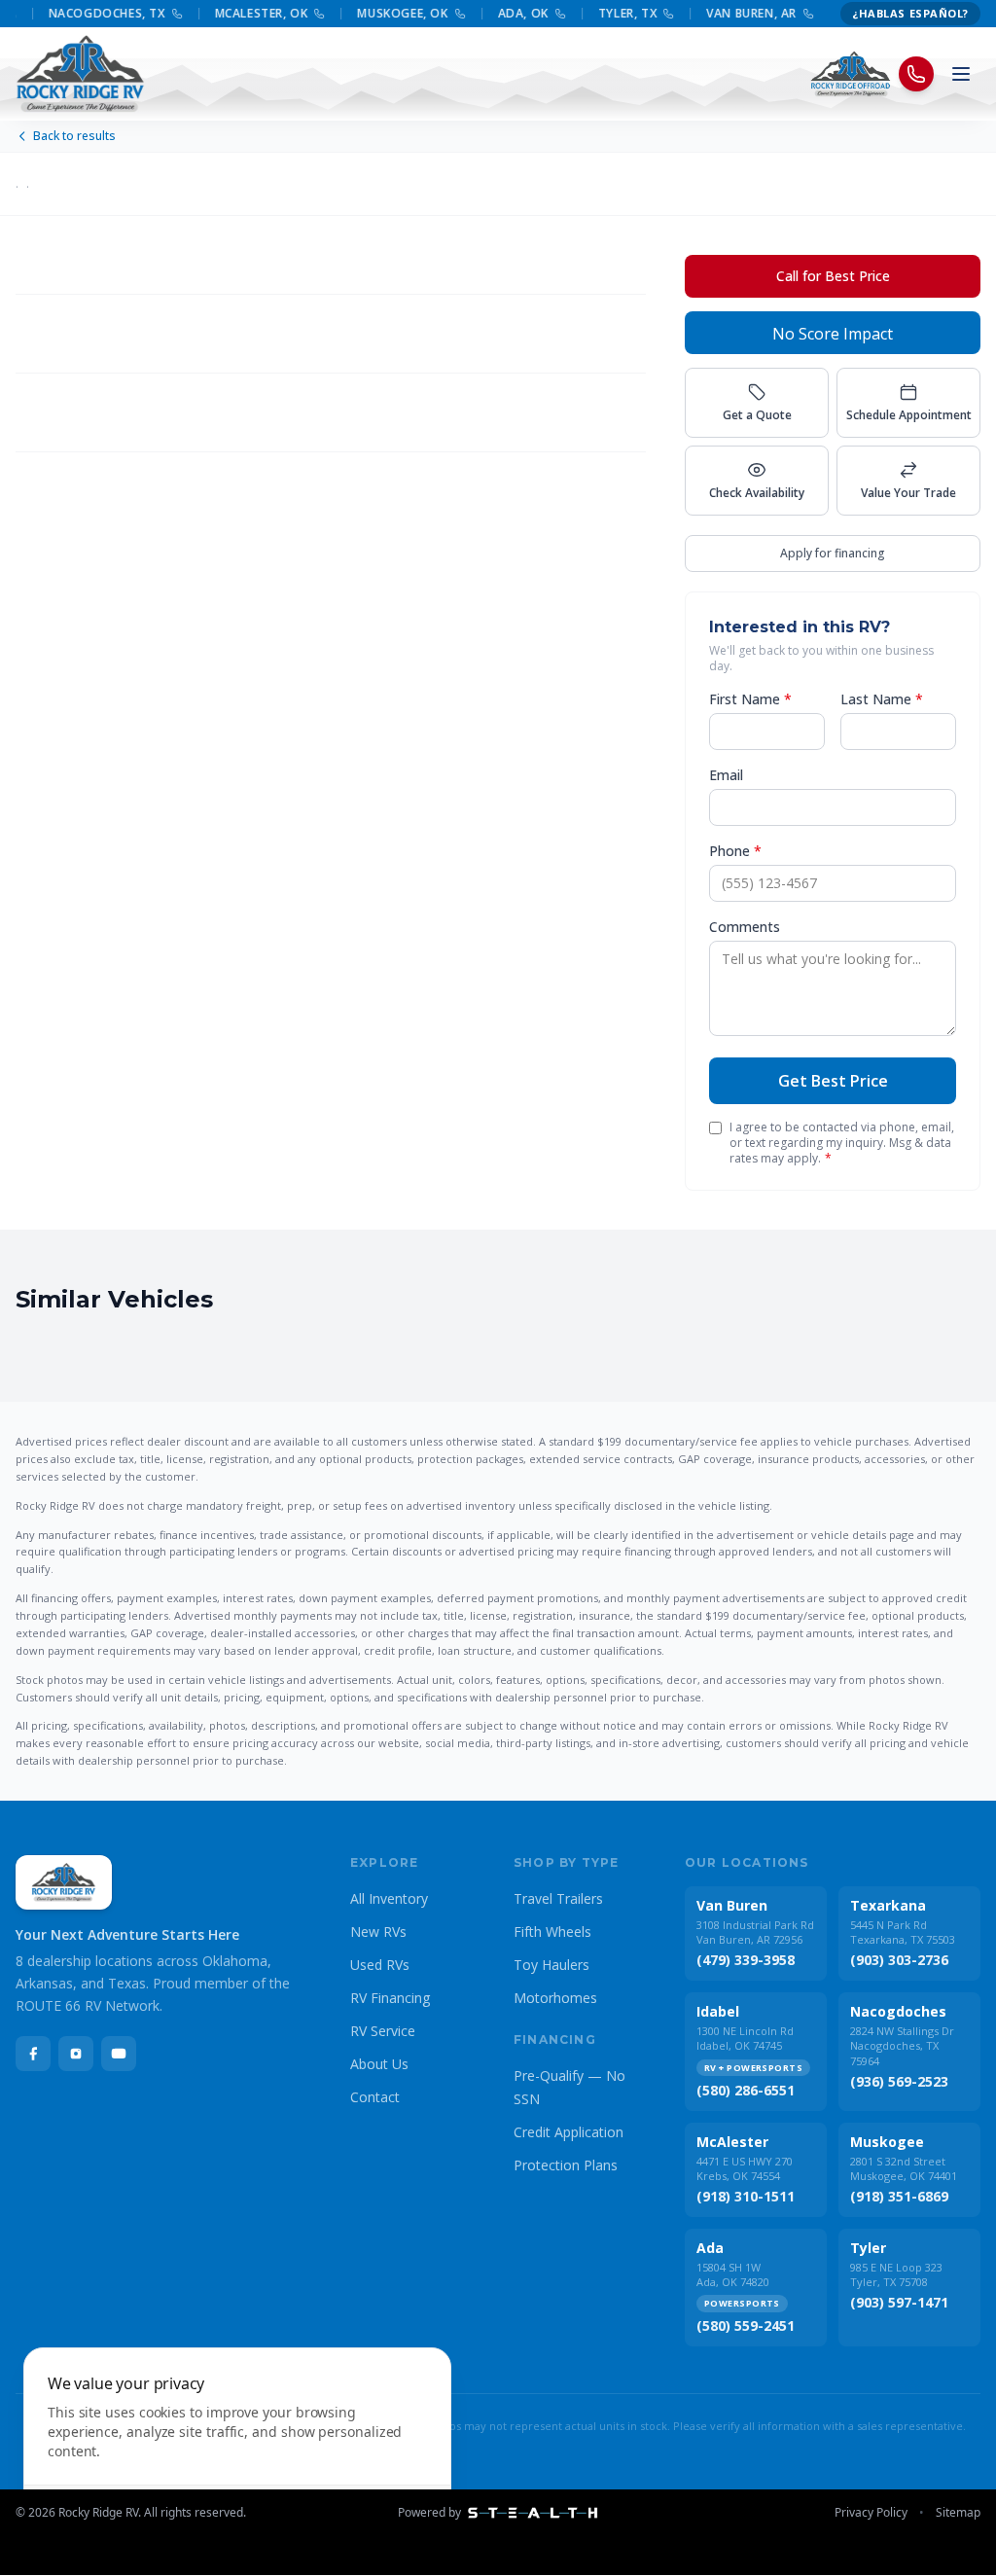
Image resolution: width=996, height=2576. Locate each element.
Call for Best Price (833, 276)
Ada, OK (508, 14)
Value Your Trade (908, 493)
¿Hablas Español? (910, 13)
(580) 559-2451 (746, 2326)
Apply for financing (833, 553)
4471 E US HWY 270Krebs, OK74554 (745, 2168)
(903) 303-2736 (899, 1960)
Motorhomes (555, 1998)
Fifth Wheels (552, 1932)
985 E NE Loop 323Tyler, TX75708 (896, 2274)
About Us (379, 2064)
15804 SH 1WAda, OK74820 (733, 2274)
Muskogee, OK (387, 14)
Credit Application (569, 2132)
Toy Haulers (551, 1965)
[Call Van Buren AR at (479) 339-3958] (793, 14)
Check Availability (757, 493)
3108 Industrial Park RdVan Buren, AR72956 (755, 1932)
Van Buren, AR (736, 14)
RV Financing (390, 1998)
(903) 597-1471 (899, 2302)
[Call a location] (916, 74)
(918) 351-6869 (899, 2196)
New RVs (378, 1932)
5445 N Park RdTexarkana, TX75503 (903, 1932)
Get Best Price (833, 1081)
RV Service (383, 2031)
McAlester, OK (246, 14)
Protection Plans (566, 2165)
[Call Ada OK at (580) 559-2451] (545, 14)
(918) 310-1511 (746, 2196)
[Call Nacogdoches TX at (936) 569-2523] (161, 14)
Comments (745, 927)
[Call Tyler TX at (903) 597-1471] (653, 14)
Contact (375, 2097)
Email (726, 775)
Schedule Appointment (909, 415)
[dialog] (237, 2450)
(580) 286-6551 (746, 2090)
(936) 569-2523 (899, 2081)
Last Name (882, 699)
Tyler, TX (612, 14)
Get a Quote (757, 415)
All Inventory (389, 1898)
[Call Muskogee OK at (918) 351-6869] (445, 14)
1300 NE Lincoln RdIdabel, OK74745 (745, 2038)
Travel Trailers (558, 1898)
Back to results (74, 136)
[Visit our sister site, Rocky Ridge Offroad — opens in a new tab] (851, 74)
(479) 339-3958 (746, 1960)
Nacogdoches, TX (91, 14)
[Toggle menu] (961, 74)
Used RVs (380, 1965)
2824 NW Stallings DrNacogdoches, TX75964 (902, 2045)
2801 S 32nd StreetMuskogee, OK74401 (904, 2168)
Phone (735, 851)
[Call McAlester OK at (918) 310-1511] (303, 14)
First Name (750, 699)
